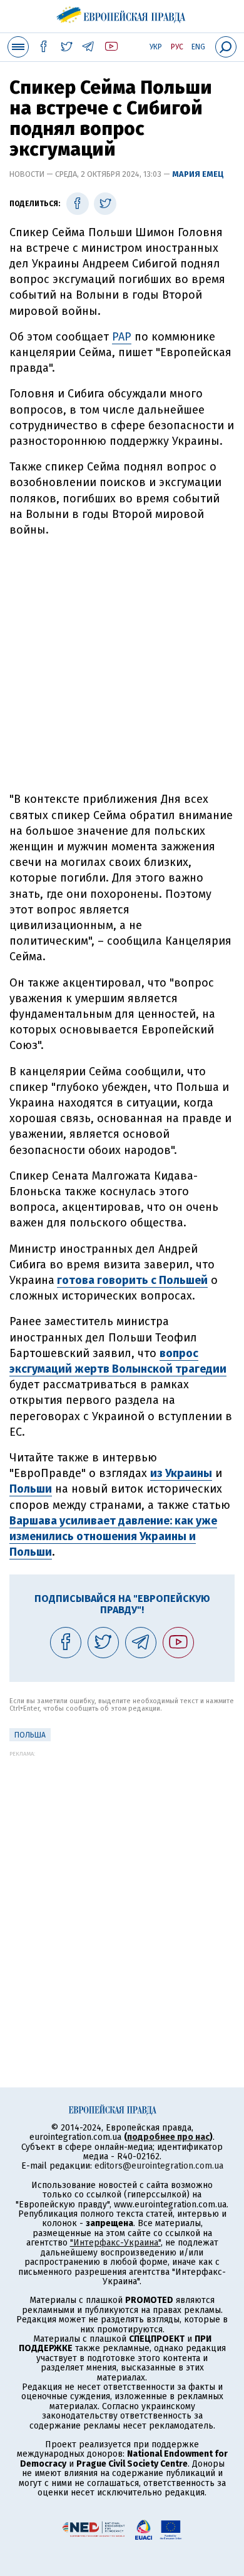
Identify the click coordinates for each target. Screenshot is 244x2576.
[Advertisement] (122, 665)
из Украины (181, 1473)
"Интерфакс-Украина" (115, 2243)
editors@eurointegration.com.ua (159, 2166)
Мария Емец (198, 174)
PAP (122, 337)
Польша (30, 1735)
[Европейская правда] (122, 12)
